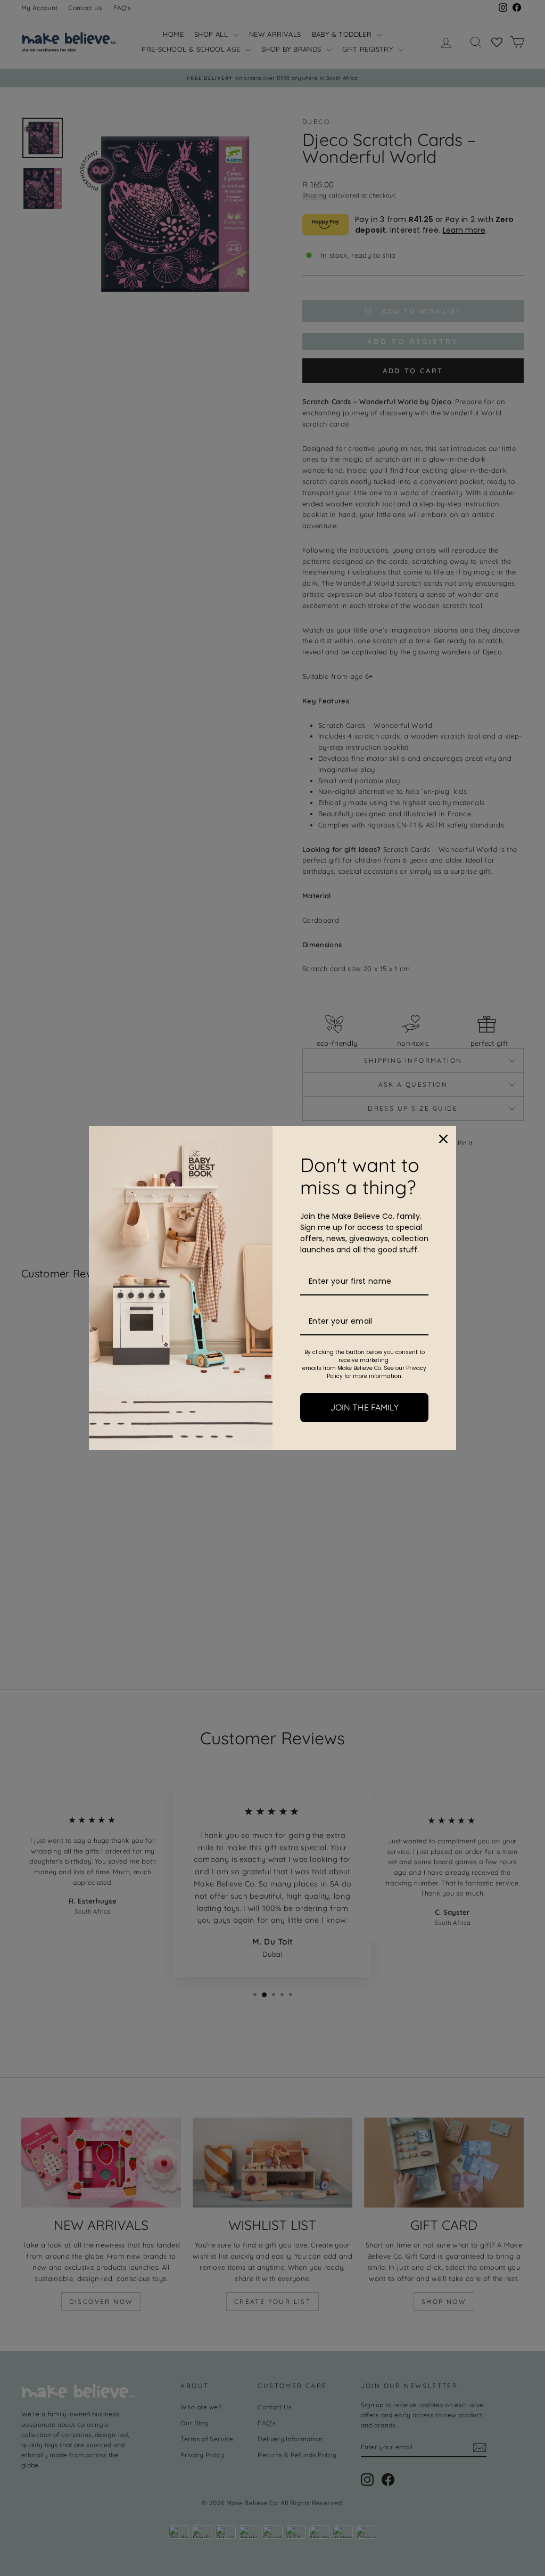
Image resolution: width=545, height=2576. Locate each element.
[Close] (443, 1139)
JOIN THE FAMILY (365, 1407)
